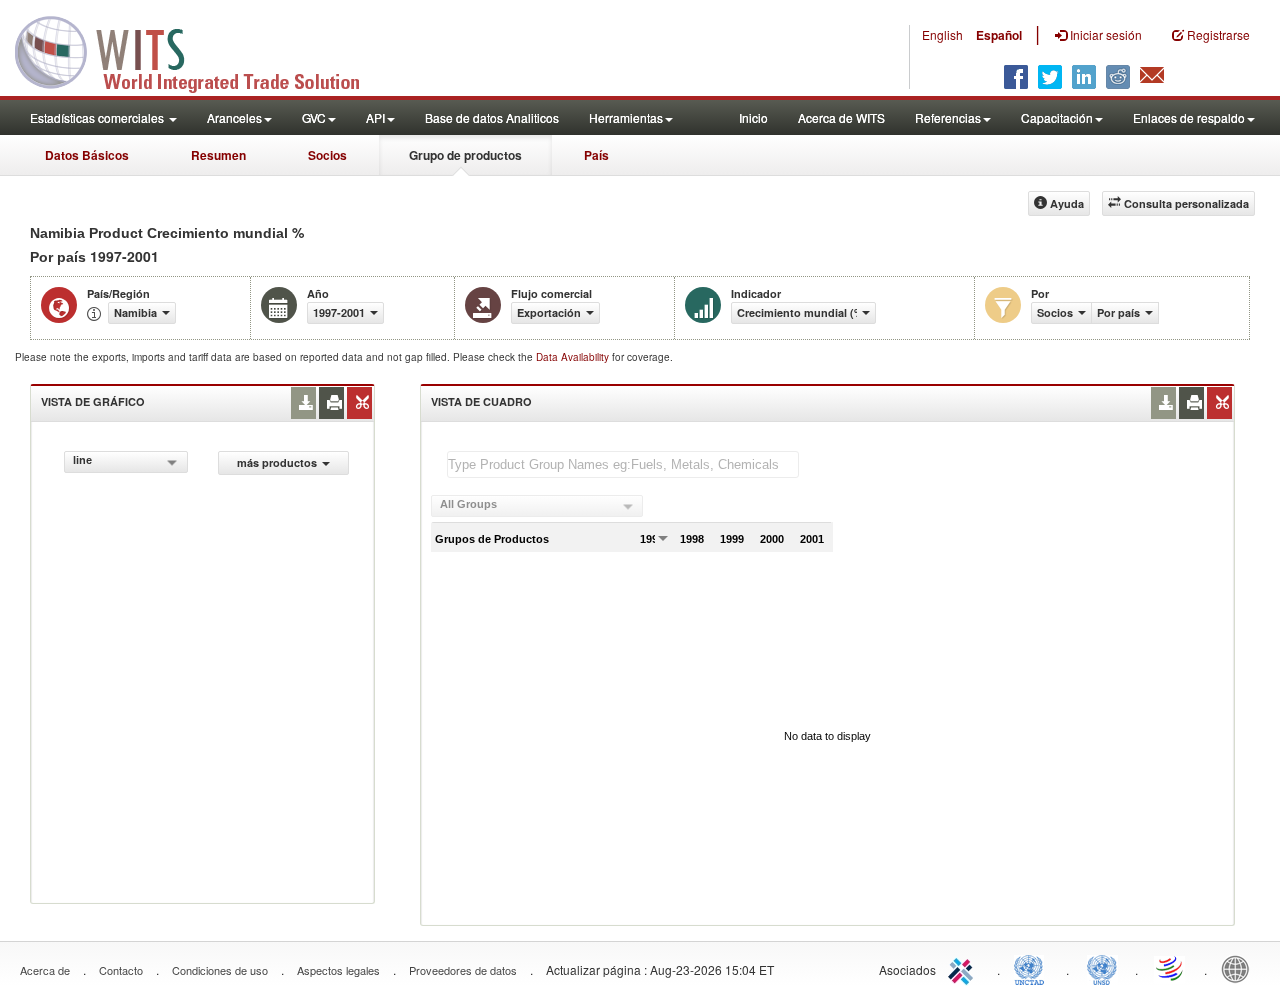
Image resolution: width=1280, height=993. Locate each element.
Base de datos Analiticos (492, 117)
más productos (277, 462)
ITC (964, 968)
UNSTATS (1102, 968)
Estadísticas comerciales (98, 117)
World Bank (1240, 968)
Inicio (753, 117)
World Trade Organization (1171, 968)
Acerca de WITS (841, 117)
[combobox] (126, 462)
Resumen (218, 155)
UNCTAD (1033, 968)
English (942, 34)
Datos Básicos (87, 155)
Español (999, 35)
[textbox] (623, 464)
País (596, 155)
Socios (327, 155)
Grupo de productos (465, 155)
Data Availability (574, 357)
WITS (200, 50)
